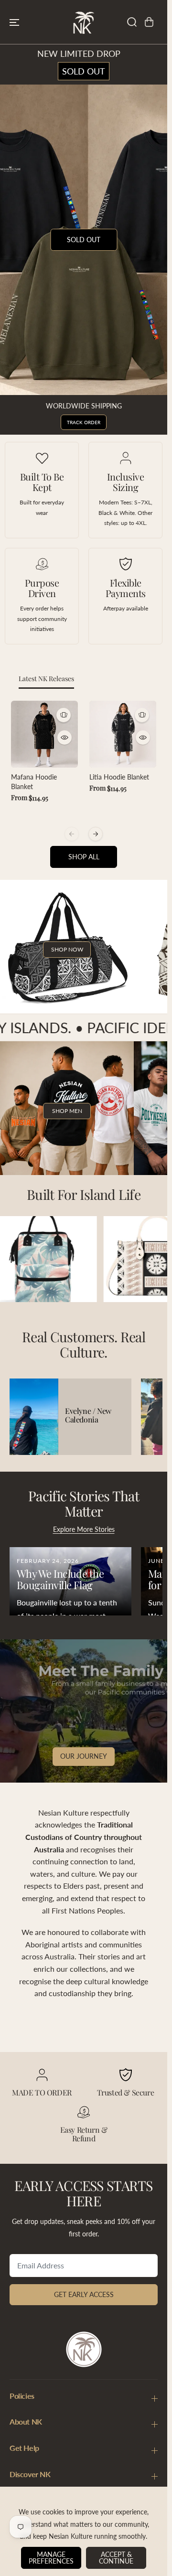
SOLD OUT (84, 71)
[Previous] (72, 834)
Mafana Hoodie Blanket (34, 782)
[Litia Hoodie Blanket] (123, 734)
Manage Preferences (51, 2558)
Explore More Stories (84, 1529)
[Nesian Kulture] (84, 22)
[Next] (96, 834)
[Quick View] (64, 738)
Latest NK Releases (46, 679)
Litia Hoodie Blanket (119, 777)
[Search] (132, 22)
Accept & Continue (116, 2558)
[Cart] (149, 22)
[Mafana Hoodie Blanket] (44, 734)
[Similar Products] (64, 715)
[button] (14, 22)
